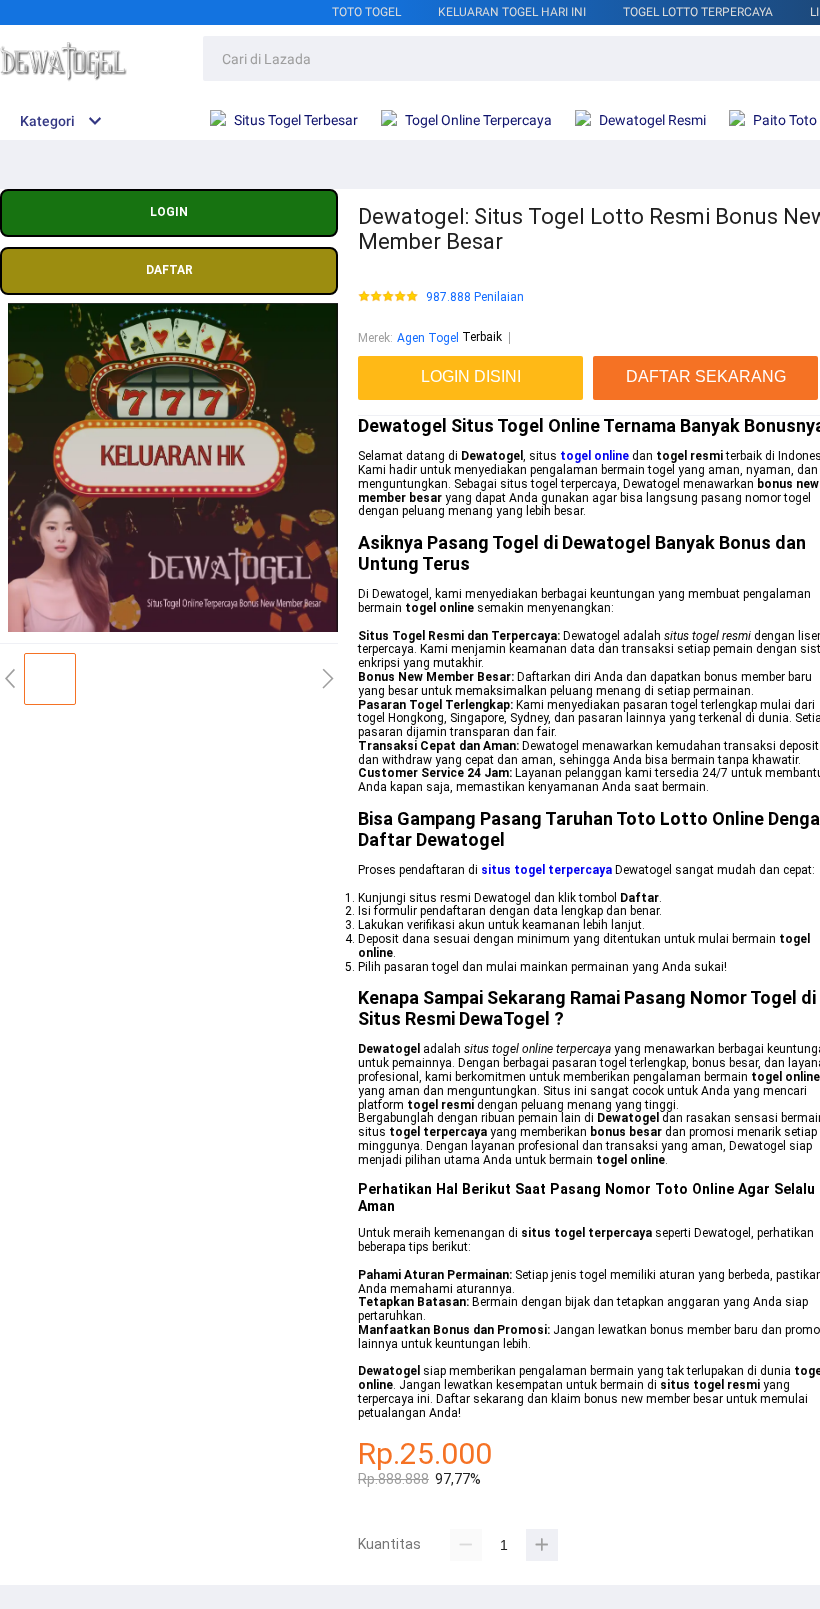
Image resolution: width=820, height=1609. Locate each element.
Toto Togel (366, 12)
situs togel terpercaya (546, 870)
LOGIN (169, 212)
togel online (594, 456)
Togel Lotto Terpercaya (698, 12)
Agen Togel (428, 338)
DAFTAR (169, 270)
